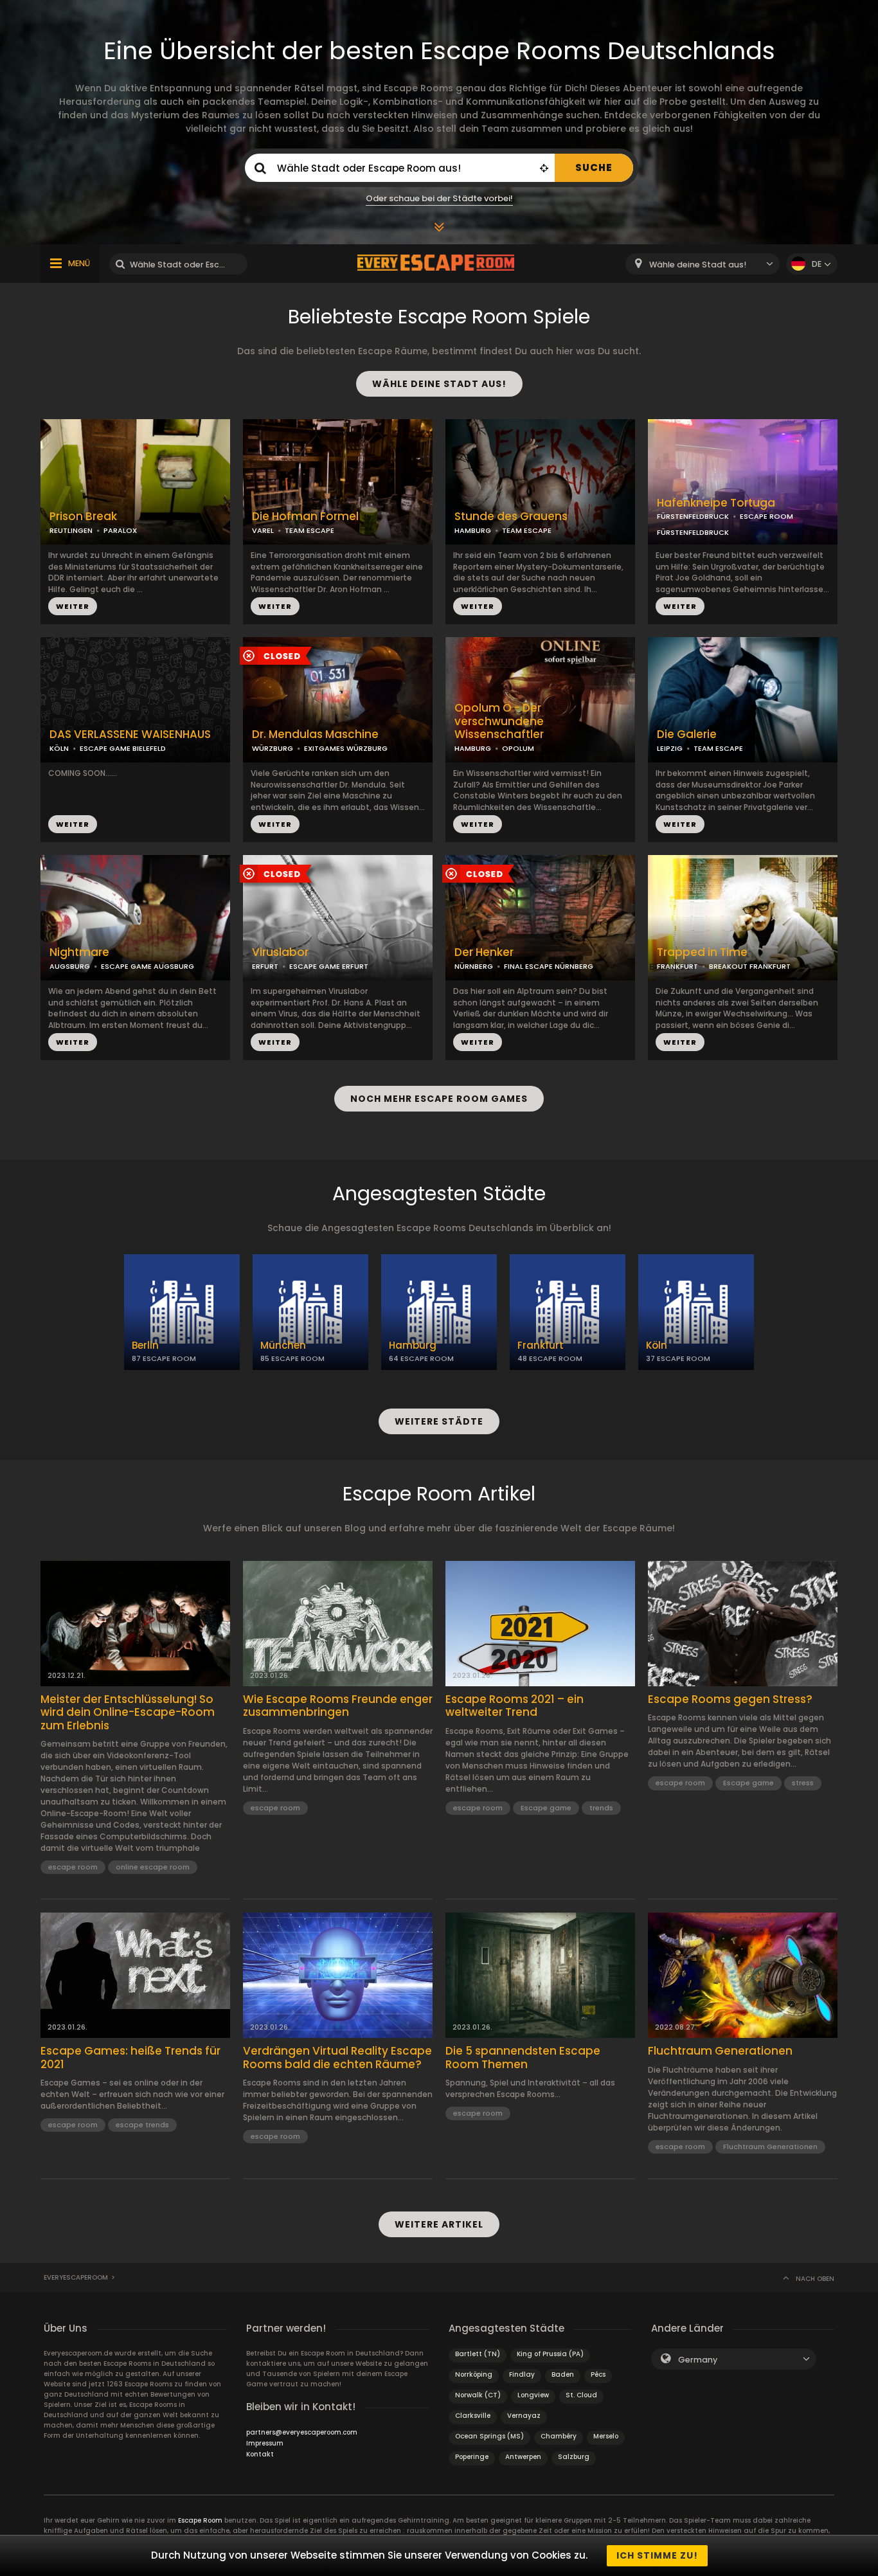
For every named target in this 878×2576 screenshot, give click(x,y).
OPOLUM (518, 748)
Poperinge (472, 2457)
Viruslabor (280, 952)
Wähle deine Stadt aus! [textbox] (698, 265)
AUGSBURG (70, 966)
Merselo (606, 2436)
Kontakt (260, 2454)
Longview (533, 2395)
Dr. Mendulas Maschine (315, 734)
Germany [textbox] (698, 2360)
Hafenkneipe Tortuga (716, 503)
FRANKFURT (677, 966)
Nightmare (79, 952)
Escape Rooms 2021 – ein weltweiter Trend (515, 1706)
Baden (563, 2374)
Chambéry (559, 2436)
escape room (73, 1867)
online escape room (153, 1867)
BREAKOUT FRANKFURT (750, 966)
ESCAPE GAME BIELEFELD (123, 748)
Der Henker (484, 952)
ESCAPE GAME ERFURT (329, 966)
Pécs (598, 2374)
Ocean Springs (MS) (489, 2436)
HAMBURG (473, 530)
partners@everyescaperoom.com (302, 2432)
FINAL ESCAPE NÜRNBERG (549, 966)
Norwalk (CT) (478, 2395)
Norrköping (474, 2374)
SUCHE (594, 167)
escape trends (142, 2125)
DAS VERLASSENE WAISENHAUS (130, 734)
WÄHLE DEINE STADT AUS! (439, 384)
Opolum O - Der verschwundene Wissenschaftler (499, 721)
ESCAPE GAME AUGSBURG (148, 966)
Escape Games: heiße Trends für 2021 (130, 2058)
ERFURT (265, 966)
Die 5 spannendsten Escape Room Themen (523, 2058)
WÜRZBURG (273, 748)
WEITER (73, 606)
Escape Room (200, 2520)
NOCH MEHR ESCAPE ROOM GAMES (439, 1099)
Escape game (546, 1808)
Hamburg (413, 1345)
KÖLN (59, 748)
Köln (657, 1345)
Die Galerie (687, 734)
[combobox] (703, 264)
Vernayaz (524, 2416)
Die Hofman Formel (305, 517)
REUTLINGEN (71, 530)
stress (803, 1783)
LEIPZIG (670, 748)
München (283, 1345)
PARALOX (120, 530)
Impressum (265, 2443)
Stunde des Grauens (511, 517)
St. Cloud (581, 2395)
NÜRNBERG (474, 966)
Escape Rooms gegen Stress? (730, 1699)
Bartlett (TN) (478, 2354)
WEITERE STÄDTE (439, 1421)
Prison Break (83, 517)
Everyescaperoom (76, 2277)
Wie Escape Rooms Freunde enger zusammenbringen (338, 1706)
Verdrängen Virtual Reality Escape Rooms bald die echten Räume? (337, 2058)
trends (601, 1808)
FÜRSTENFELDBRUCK (693, 516)
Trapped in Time (702, 952)
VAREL (263, 530)
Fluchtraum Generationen (720, 2051)
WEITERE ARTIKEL (439, 2224)
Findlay (522, 2374)
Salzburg (574, 2457)
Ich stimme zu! (657, 2555)
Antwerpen (523, 2457)
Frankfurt (541, 1345)
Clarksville (473, 2416)
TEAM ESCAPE (309, 530)
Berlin (145, 1345)
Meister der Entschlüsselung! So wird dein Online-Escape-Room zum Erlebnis (128, 1712)
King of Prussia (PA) (550, 2354)
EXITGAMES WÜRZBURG (346, 748)
